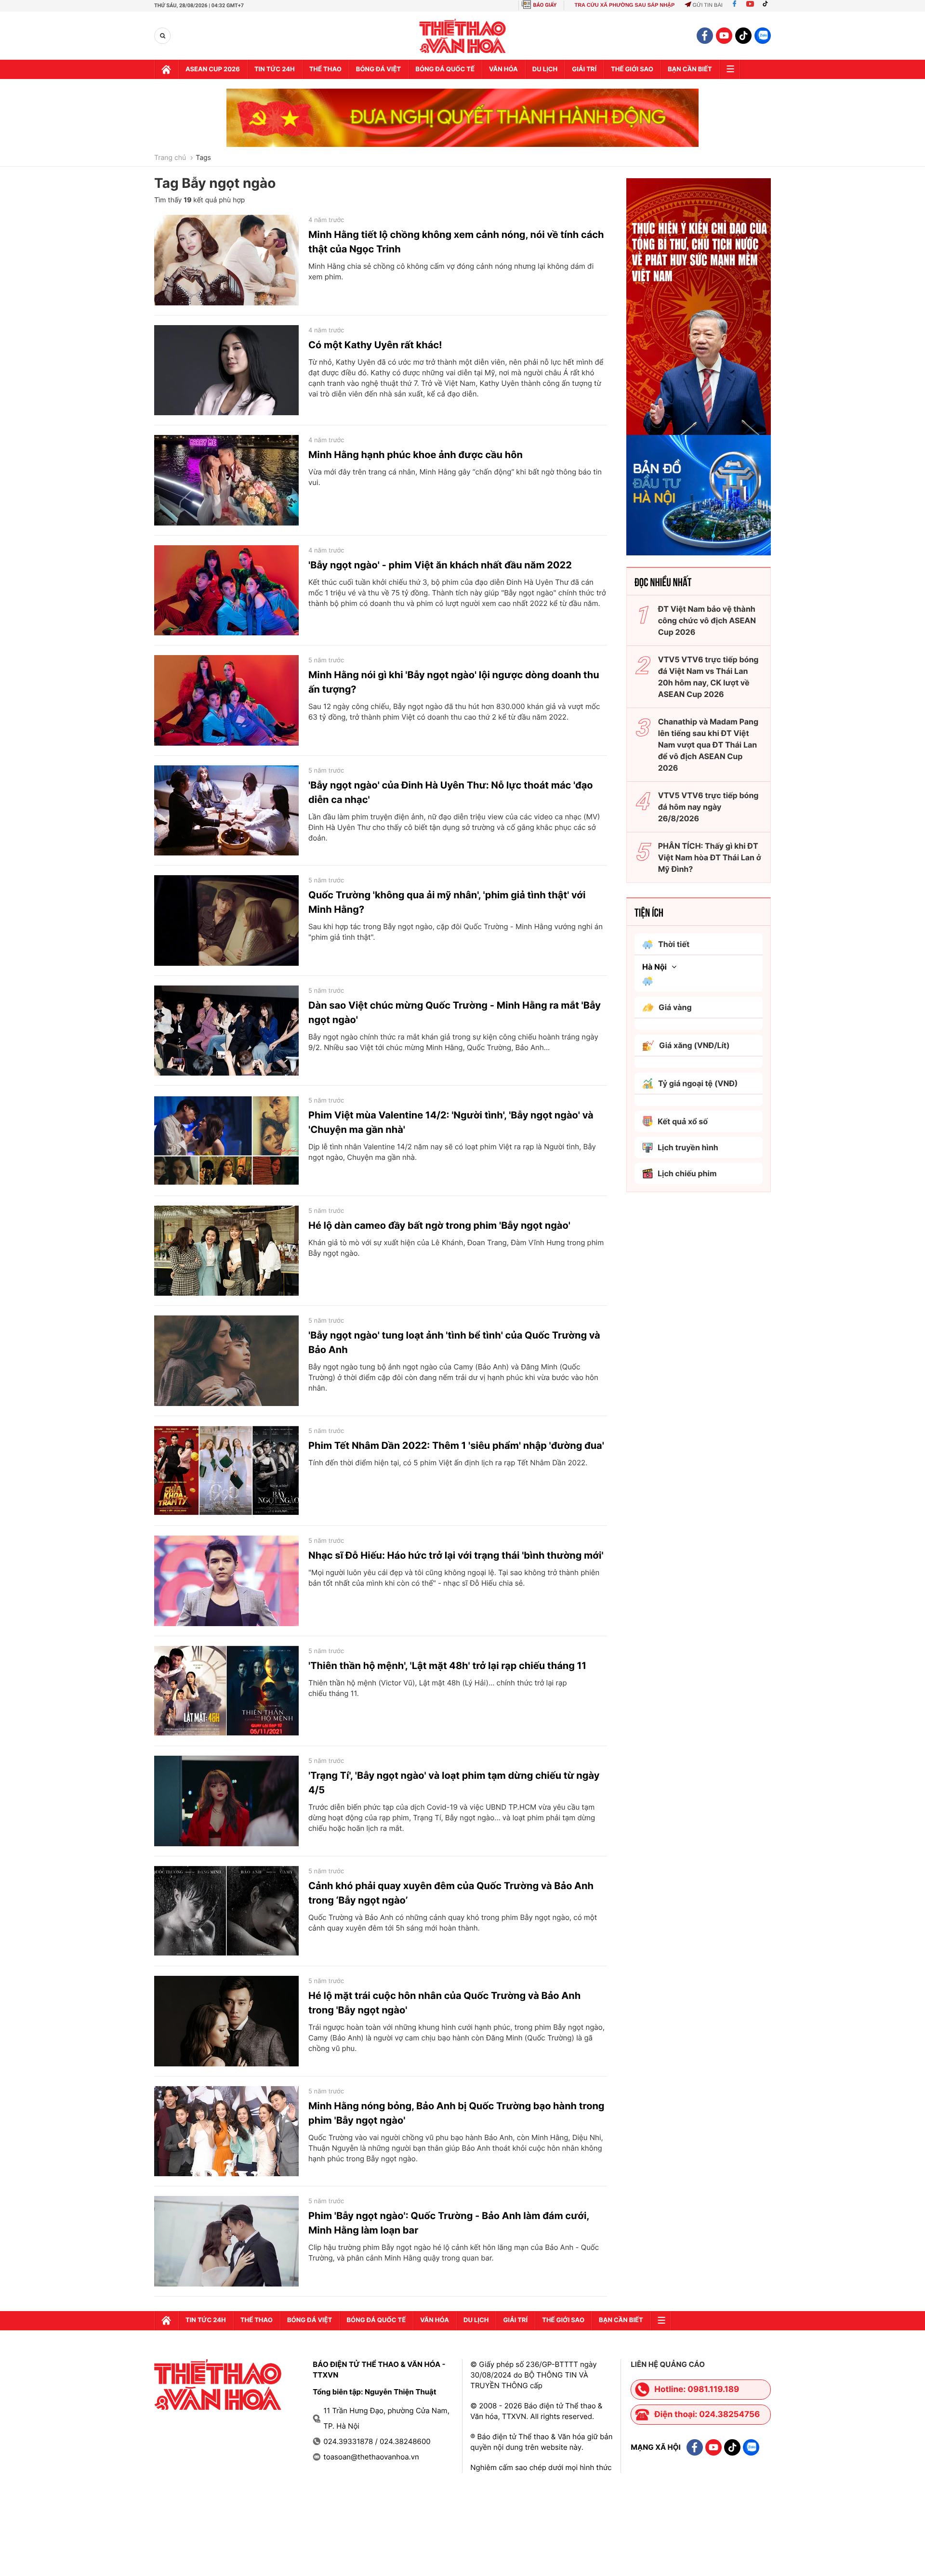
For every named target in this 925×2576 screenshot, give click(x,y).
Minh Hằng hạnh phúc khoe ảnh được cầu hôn (416, 455)
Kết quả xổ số (683, 1121)
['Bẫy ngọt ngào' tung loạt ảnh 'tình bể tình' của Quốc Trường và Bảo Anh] (226, 1361)
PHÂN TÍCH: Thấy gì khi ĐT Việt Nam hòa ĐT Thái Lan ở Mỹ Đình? (710, 857)
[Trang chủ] (166, 69)
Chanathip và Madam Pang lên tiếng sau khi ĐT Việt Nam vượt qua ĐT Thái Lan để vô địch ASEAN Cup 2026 (708, 745)
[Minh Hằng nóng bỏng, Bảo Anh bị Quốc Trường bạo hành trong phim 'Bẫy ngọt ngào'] (226, 2131)
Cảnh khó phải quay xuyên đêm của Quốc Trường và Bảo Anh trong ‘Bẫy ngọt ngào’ (451, 1893)
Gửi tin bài (707, 5)
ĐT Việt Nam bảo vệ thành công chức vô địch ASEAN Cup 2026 (707, 620)
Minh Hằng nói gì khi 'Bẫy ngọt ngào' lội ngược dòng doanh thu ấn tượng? (454, 682)
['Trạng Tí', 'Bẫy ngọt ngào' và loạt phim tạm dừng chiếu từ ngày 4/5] (226, 1801)
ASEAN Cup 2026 (213, 69)
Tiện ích (649, 912)
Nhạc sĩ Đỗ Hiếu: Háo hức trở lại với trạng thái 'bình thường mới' (456, 1555)
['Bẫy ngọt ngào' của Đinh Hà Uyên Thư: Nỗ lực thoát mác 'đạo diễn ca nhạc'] (226, 811)
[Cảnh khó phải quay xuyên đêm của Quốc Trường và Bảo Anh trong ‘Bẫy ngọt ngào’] (226, 1911)
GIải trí (584, 69)
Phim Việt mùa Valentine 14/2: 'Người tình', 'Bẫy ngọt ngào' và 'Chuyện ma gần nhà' (451, 1122)
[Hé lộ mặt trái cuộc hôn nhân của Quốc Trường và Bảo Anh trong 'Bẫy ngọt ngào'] (226, 2021)
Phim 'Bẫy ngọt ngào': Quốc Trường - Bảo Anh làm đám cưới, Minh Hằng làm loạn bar (449, 2223)
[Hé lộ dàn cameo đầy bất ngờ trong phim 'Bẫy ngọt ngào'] (226, 1251)
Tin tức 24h (275, 69)
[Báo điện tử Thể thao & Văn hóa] (463, 36)
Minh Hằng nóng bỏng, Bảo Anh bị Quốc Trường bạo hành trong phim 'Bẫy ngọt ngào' (456, 2113)
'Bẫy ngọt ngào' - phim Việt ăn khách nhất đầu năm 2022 (440, 565)
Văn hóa (503, 69)
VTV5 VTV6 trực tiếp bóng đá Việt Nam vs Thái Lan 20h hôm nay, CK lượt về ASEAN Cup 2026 (708, 677)
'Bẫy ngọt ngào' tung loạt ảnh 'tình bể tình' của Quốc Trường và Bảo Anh (454, 1342)
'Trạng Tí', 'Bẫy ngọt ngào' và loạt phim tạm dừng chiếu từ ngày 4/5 (454, 1783)
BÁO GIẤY (545, 5)
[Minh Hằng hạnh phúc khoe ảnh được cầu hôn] (226, 480)
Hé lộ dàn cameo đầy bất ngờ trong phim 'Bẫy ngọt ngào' (439, 1225)
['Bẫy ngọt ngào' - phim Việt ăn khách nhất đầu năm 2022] (226, 591)
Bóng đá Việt (378, 69)
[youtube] (724, 36)
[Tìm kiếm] (163, 36)
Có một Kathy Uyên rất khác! (375, 345)
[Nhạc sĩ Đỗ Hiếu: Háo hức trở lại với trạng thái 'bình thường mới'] (226, 1581)
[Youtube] (750, 5)
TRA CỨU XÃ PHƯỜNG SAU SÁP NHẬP (624, 5)
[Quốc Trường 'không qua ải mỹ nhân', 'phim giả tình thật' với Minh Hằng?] (226, 920)
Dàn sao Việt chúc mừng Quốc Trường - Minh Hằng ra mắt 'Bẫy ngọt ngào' (455, 1012)
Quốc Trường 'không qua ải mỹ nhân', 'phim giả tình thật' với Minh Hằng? (447, 902)
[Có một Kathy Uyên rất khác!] (226, 370)
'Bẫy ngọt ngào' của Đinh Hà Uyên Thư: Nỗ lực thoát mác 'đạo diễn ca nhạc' (451, 792)
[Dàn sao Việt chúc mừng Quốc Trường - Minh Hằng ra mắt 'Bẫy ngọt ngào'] (226, 1031)
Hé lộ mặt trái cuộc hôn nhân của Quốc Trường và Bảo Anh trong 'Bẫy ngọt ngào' (444, 2003)
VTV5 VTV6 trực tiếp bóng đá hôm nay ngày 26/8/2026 (708, 807)
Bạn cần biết (690, 69)
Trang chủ (170, 158)
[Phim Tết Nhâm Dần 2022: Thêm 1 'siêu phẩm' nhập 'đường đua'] (226, 1471)
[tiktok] (743, 36)
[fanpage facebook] (705, 36)
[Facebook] (734, 5)
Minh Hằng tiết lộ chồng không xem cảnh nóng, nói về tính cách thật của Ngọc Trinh (456, 242)
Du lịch (545, 69)
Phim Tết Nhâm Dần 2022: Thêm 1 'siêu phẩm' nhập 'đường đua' (456, 1446)
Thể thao (325, 69)
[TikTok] (767, 5)
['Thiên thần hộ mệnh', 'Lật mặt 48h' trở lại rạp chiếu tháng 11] (226, 1691)
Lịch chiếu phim (687, 1173)
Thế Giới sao (632, 69)
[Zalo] (763, 36)
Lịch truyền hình (688, 1147)
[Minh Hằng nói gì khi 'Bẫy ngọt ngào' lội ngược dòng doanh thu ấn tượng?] (226, 700)
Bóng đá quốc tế (445, 69)
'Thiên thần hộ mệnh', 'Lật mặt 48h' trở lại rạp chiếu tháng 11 (447, 1666)
